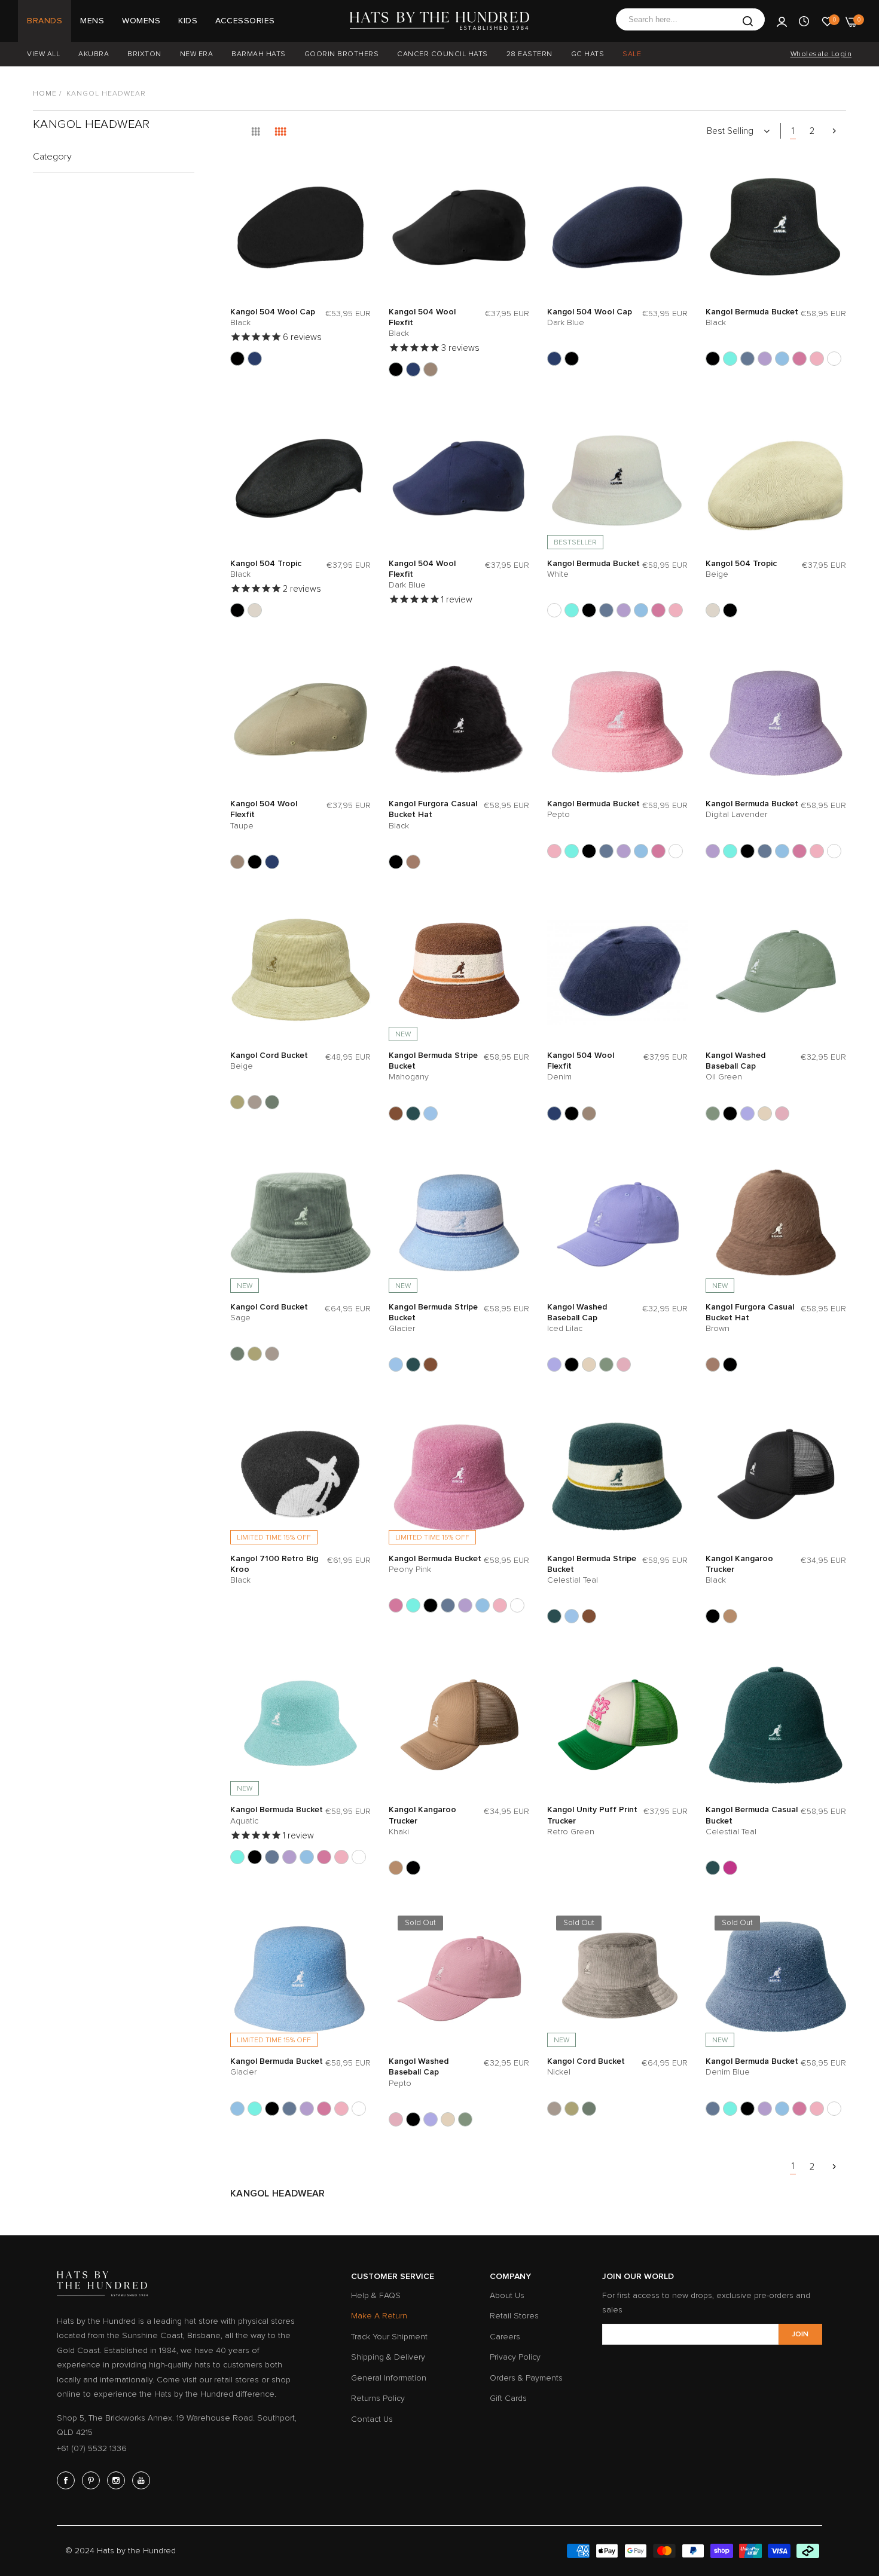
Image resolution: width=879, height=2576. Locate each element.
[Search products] (748, 21)
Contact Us (372, 2419)
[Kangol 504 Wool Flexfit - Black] (396, 369)
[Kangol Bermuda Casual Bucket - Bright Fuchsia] (730, 1868)
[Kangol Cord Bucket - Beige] (237, 1102)
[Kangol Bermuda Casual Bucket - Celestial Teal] (713, 1868)
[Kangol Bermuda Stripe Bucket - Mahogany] (396, 1113)
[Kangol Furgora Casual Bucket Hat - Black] (396, 862)
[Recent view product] (804, 21)
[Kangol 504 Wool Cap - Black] (237, 359)
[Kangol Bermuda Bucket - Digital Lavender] (765, 359)
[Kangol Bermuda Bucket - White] (834, 359)
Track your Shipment (389, 2337)
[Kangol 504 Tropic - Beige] (255, 610)
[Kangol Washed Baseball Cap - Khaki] (765, 1113)
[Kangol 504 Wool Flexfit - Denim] (413, 369)
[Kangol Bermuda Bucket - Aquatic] (730, 359)
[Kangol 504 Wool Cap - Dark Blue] (255, 359)
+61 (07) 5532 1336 (92, 2448)
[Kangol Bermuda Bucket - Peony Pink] (799, 359)
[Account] (782, 21)
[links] (68, 2480)
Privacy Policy (515, 2357)
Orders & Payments (526, 2378)
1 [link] (793, 131)
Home (45, 94)
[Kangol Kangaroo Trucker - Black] (713, 1616)
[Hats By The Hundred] (439, 21)
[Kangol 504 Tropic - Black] (237, 610)
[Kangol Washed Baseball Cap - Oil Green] (713, 1113)
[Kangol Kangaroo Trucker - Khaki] (730, 1616)
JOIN (800, 2334)
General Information (389, 2378)
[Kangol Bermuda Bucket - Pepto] (817, 359)
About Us (507, 2295)
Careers (505, 2337)
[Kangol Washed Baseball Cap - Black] (730, 1113)
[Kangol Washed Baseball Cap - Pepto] (782, 1113)
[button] (359, 178)
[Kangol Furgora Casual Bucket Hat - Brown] (413, 862)
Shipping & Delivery (388, 2357)
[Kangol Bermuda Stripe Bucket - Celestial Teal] (413, 1113)
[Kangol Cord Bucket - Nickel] (255, 1102)
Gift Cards (508, 2398)
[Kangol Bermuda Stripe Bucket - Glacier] (431, 1113)
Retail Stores (514, 2316)
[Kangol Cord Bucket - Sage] (272, 1102)
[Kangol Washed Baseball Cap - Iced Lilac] (747, 1113)
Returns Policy (378, 2398)
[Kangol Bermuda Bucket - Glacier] (782, 359)
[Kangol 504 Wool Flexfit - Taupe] (431, 369)
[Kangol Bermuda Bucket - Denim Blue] (747, 359)
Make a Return (379, 2316)
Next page (834, 131)
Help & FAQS (376, 2295)
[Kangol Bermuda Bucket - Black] (713, 359)
